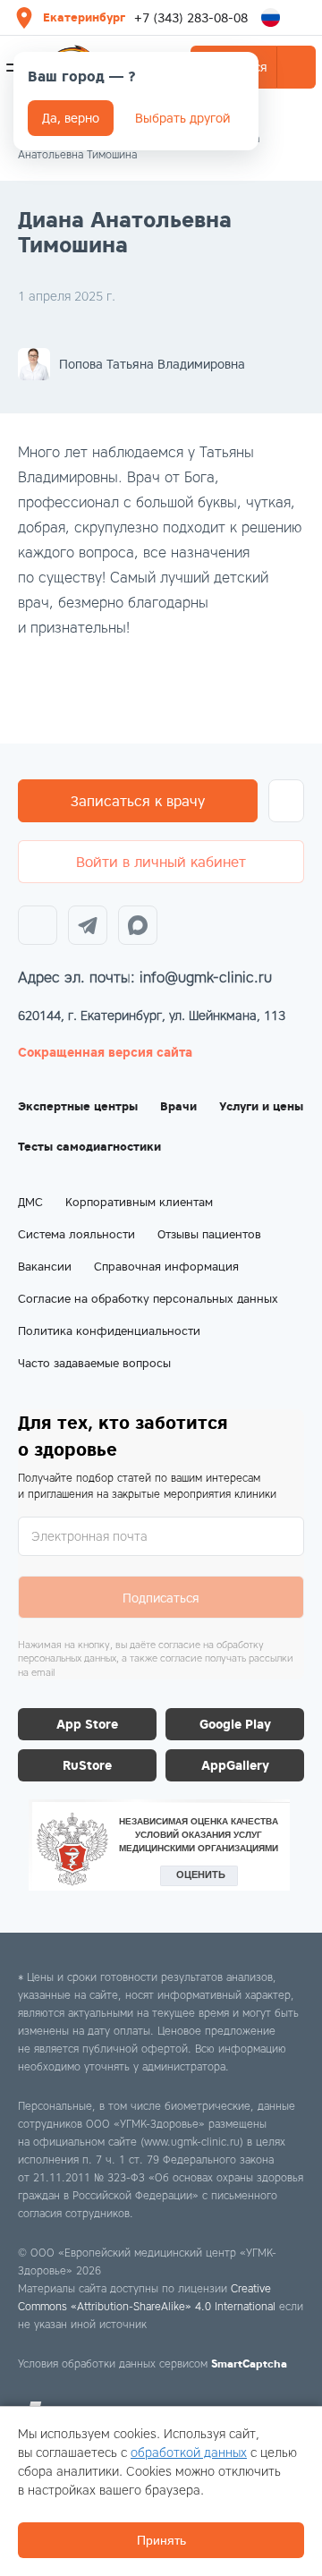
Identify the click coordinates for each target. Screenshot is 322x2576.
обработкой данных (189, 2453)
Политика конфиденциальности (109, 1331)
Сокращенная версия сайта (105, 1052)
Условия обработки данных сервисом (153, 2363)
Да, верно (71, 118)
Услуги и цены (261, 1106)
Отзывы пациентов (209, 1234)
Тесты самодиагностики (89, 1147)
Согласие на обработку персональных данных (148, 1299)
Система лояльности (76, 1234)
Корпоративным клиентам (139, 1202)
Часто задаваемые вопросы (94, 1363)
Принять (161, 2540)
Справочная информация (166, 1267)
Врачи (178, 1106)
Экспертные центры (78, 1106)
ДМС (30, 1202)
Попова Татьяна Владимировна (152, 364)
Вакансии (45, 1267)
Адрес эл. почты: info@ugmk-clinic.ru (145, 978)
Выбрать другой (182, 118)
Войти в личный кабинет (161, 862)
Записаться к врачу (138, 801)
